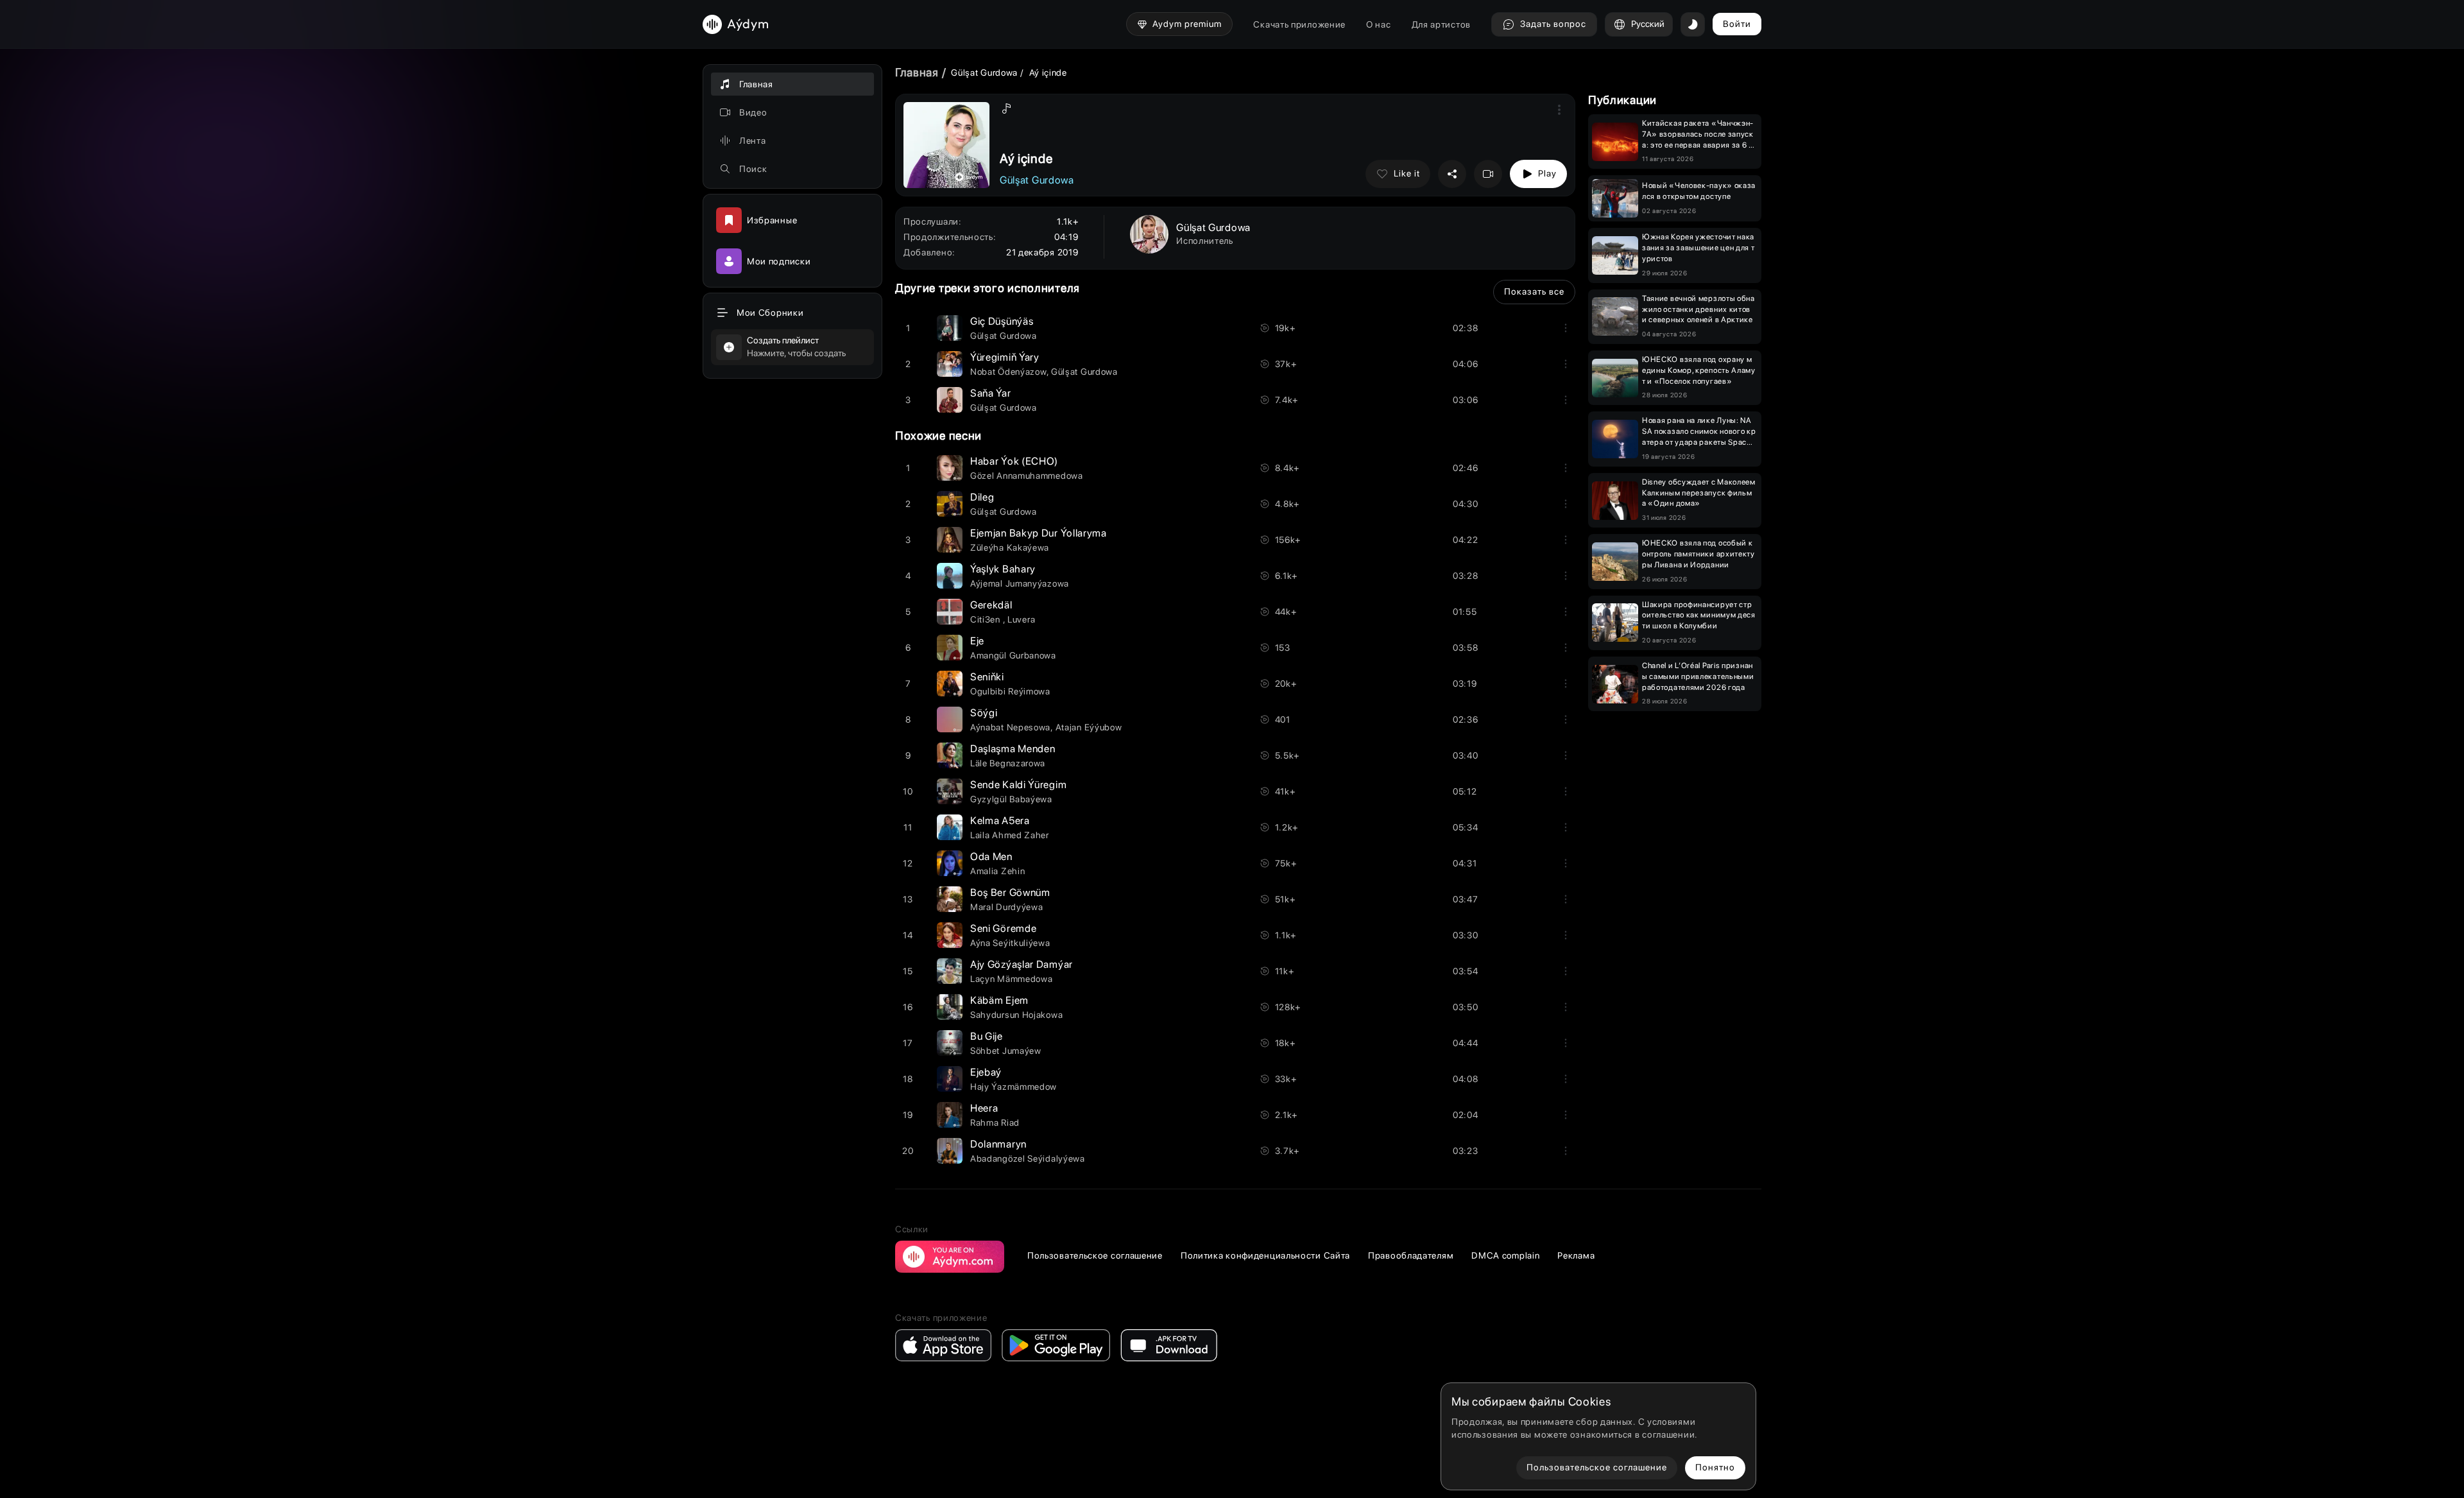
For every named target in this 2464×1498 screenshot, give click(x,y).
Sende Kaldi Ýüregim (1018, 785)
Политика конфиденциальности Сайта (1265, 1255)
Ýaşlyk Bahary (1003, 569)
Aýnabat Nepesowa (1010, 727)
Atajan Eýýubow (1089, 727)
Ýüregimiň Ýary (1005, 357)
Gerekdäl (991, 605)
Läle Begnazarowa (1008, 763)
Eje (977, 641)
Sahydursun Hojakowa (1016, 1015)
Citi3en (987, 619)
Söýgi (984, 713)
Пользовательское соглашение (1095, 1255)
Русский (1648, 24)
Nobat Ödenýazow (1008, 372)
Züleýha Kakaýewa (1010, 547)
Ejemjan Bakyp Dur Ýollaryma (1039, 533)
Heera (984, 1108)
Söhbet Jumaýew (1006, 1051)
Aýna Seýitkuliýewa (1010, 943)
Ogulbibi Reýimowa (1010, 691)
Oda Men (991, 857)
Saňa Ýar (991, 393)
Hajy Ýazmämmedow (1014, 1087)
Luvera (1021, 619)
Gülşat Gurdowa (984, 73)
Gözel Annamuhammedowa (1027, 476)
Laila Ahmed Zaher (1010, 835)
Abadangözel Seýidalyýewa (1028, 1158)
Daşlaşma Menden (1013, 749)
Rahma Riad (995, 1123)
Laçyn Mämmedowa (1012, 979)
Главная (917, 72)
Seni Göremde (1003, 928)
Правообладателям (1411, 1255)
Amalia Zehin (997, 871)
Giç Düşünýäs (1002, 321)
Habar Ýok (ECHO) (1014, 461)
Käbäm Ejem (999, 1000)
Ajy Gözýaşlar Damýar (1022, 964)
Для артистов (1441, 24)
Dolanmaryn (998, 1144)
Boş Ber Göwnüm (1010, 892)
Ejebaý (986, 1072)
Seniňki (987, 677)
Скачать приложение (1299, 24)
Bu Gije (987, 1036)
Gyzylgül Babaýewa (1011, 799)
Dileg (982, 497)
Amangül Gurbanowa (1013, 655)
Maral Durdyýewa (1007, 907)
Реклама (1576, 1255)
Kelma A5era (1000, 821)
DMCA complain (1505, 1255)
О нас (1379, 24)
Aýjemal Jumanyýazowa (1020, 583)
